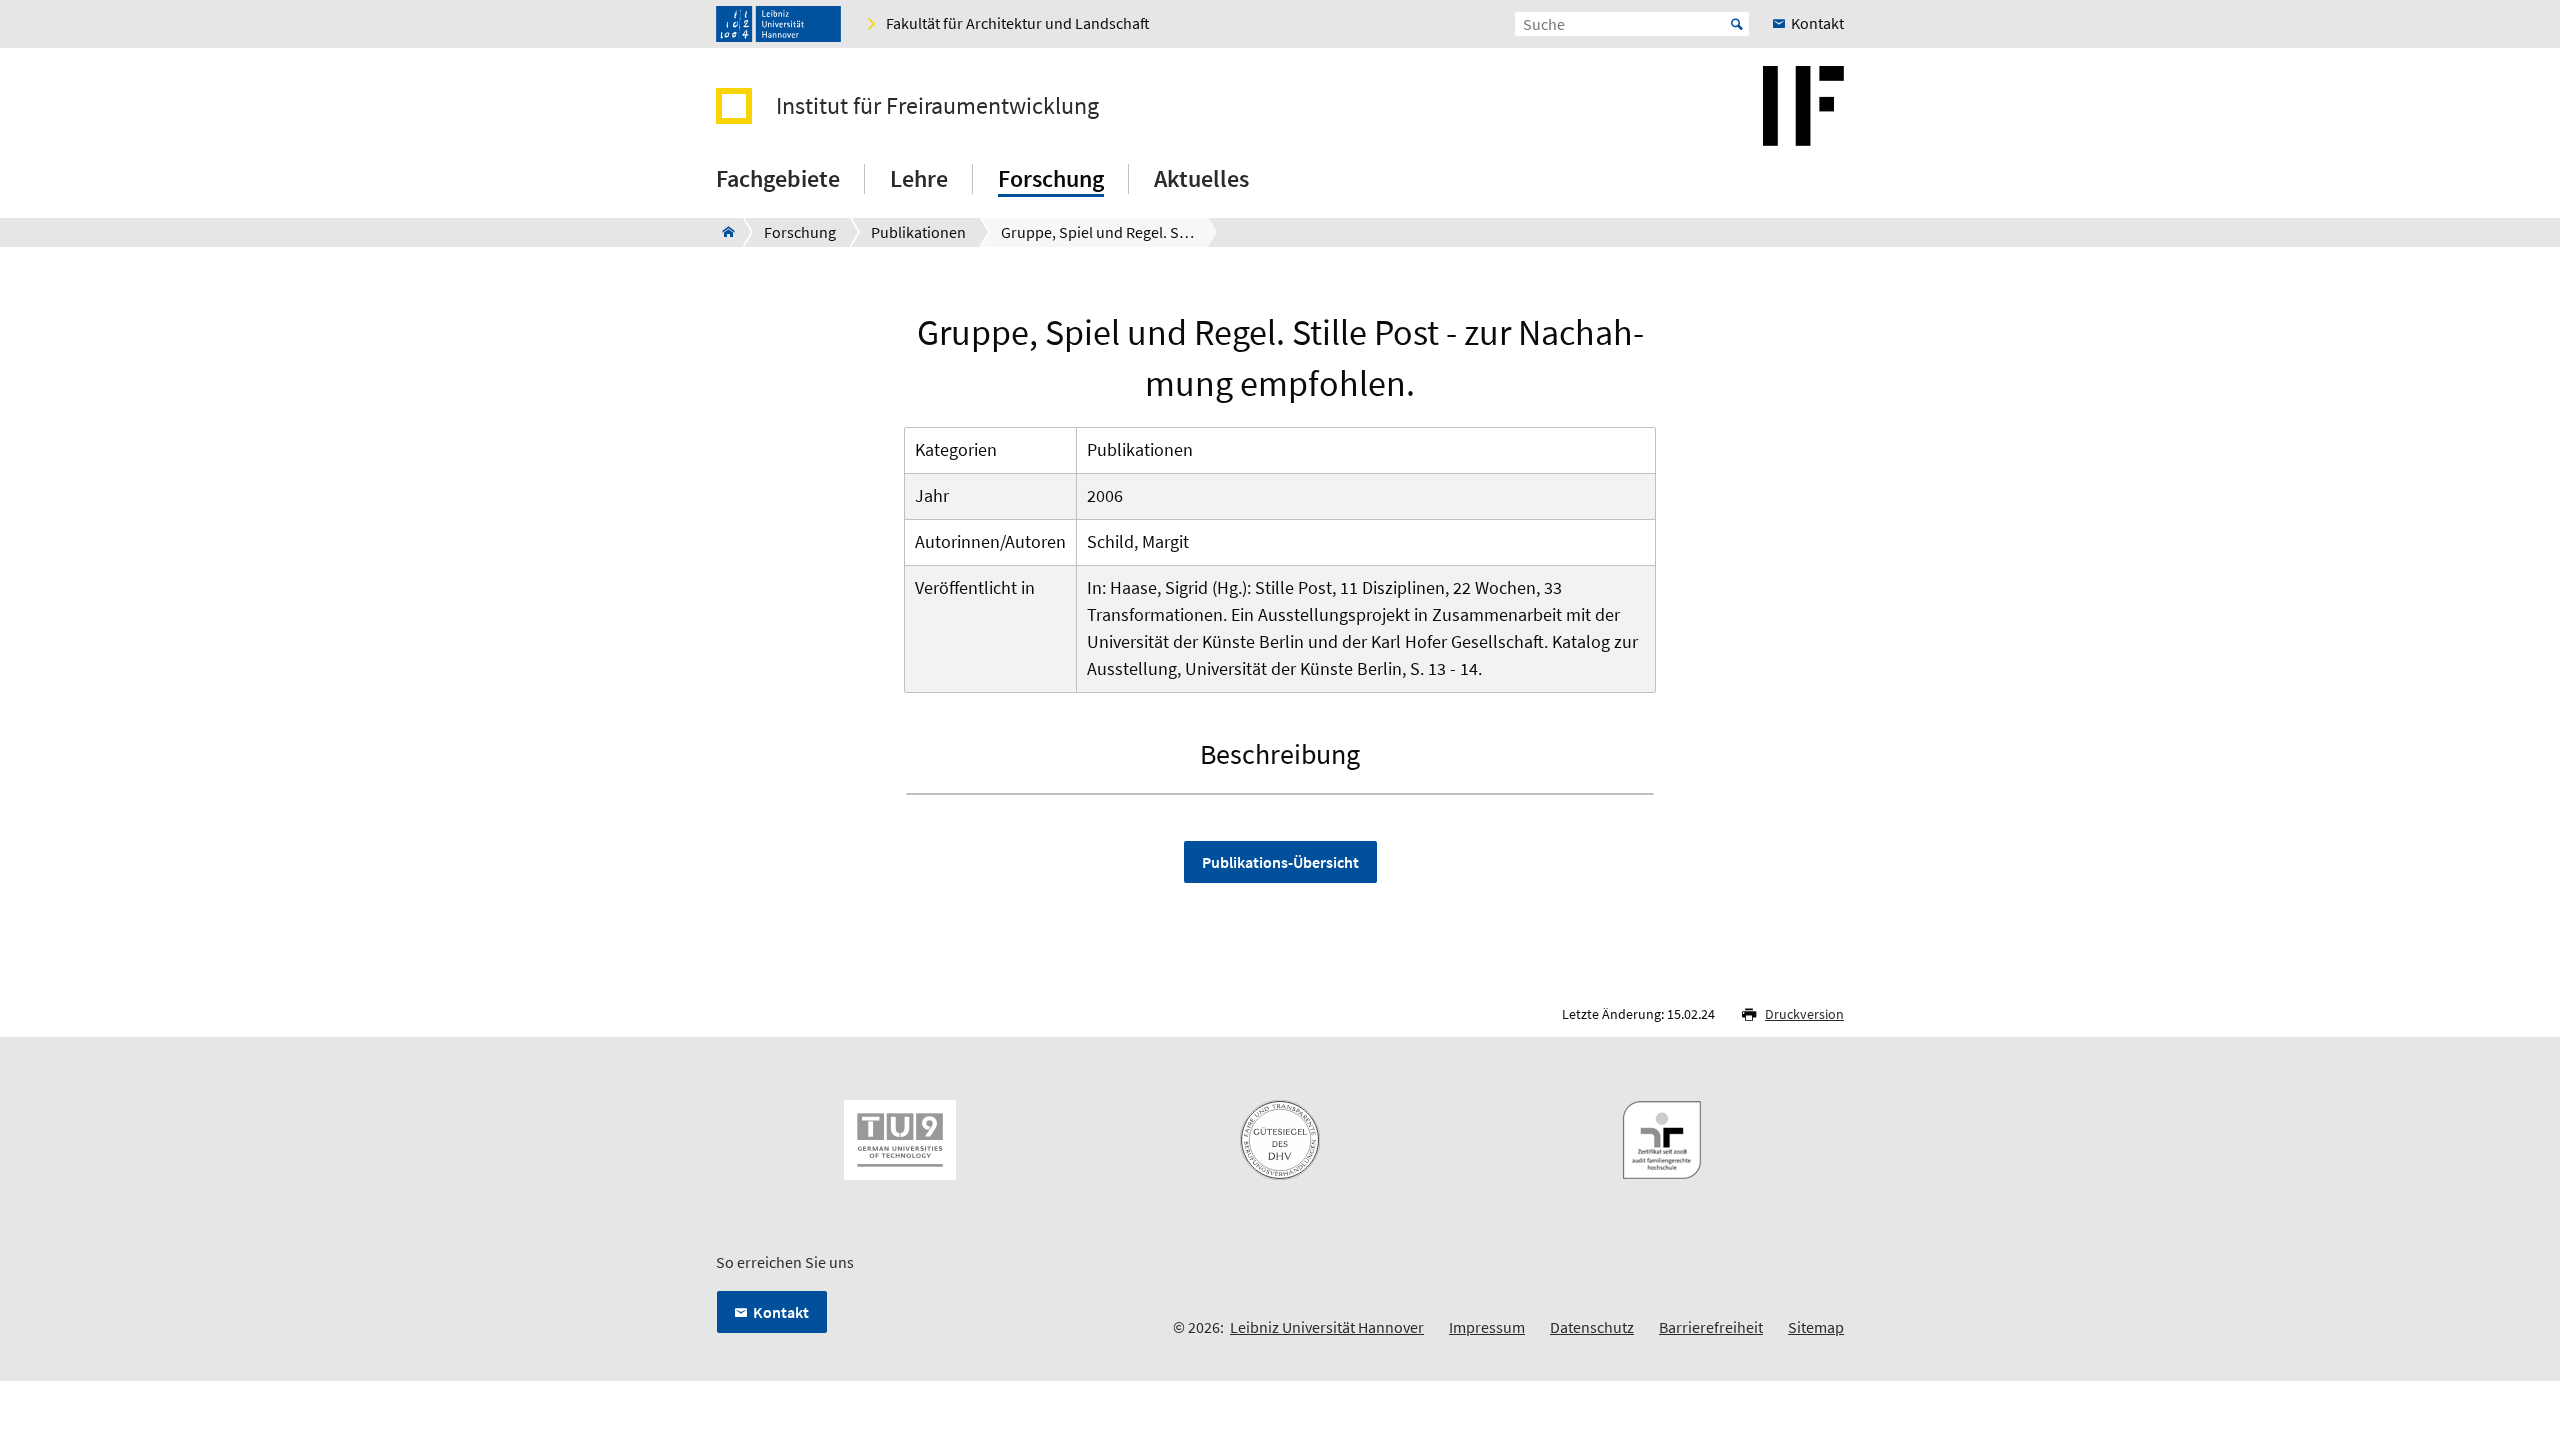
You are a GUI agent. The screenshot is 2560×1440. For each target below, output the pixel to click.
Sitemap (1816, 1327)
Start (1737, 24)
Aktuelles (1201, 178)
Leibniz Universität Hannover (1327, 1327)
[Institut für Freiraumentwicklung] (722, 232)
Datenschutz (1592, 1327)
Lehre (919, 178)
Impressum (1487, 1327)
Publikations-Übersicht (1280, 862)
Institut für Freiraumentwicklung (937, 106)
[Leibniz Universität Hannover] (778, 24)
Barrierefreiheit (1711, 1327)
